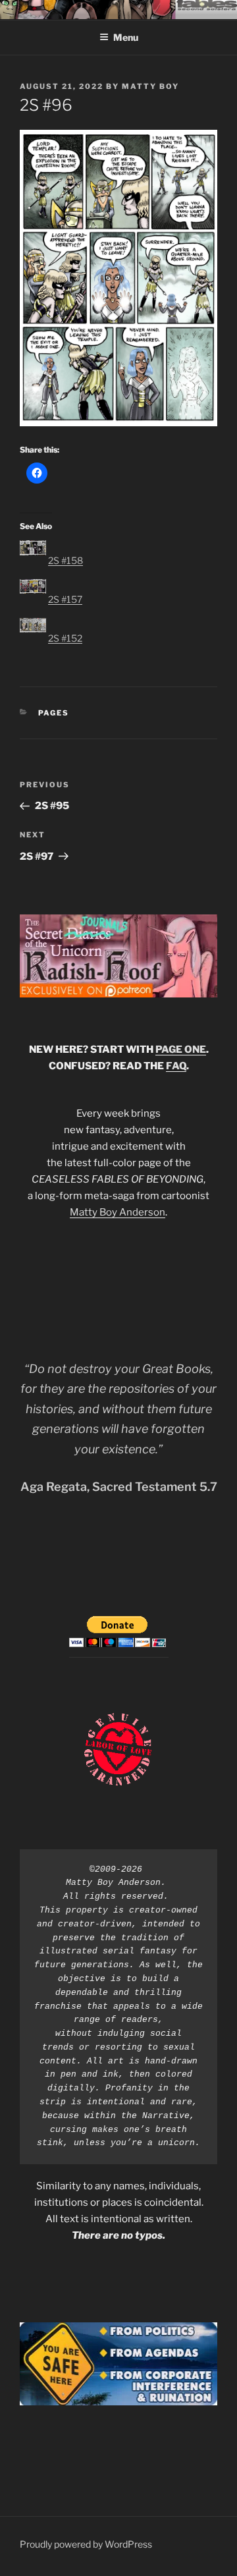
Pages (54, 713)
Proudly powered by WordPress (86, 2544)
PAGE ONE (181, 1050)
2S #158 (66, 560)
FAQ (176, 1066)
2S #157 (65, 599)
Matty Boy (150, 86)
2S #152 (65, 638)
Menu (126, 37)
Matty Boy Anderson (118, 1212)
